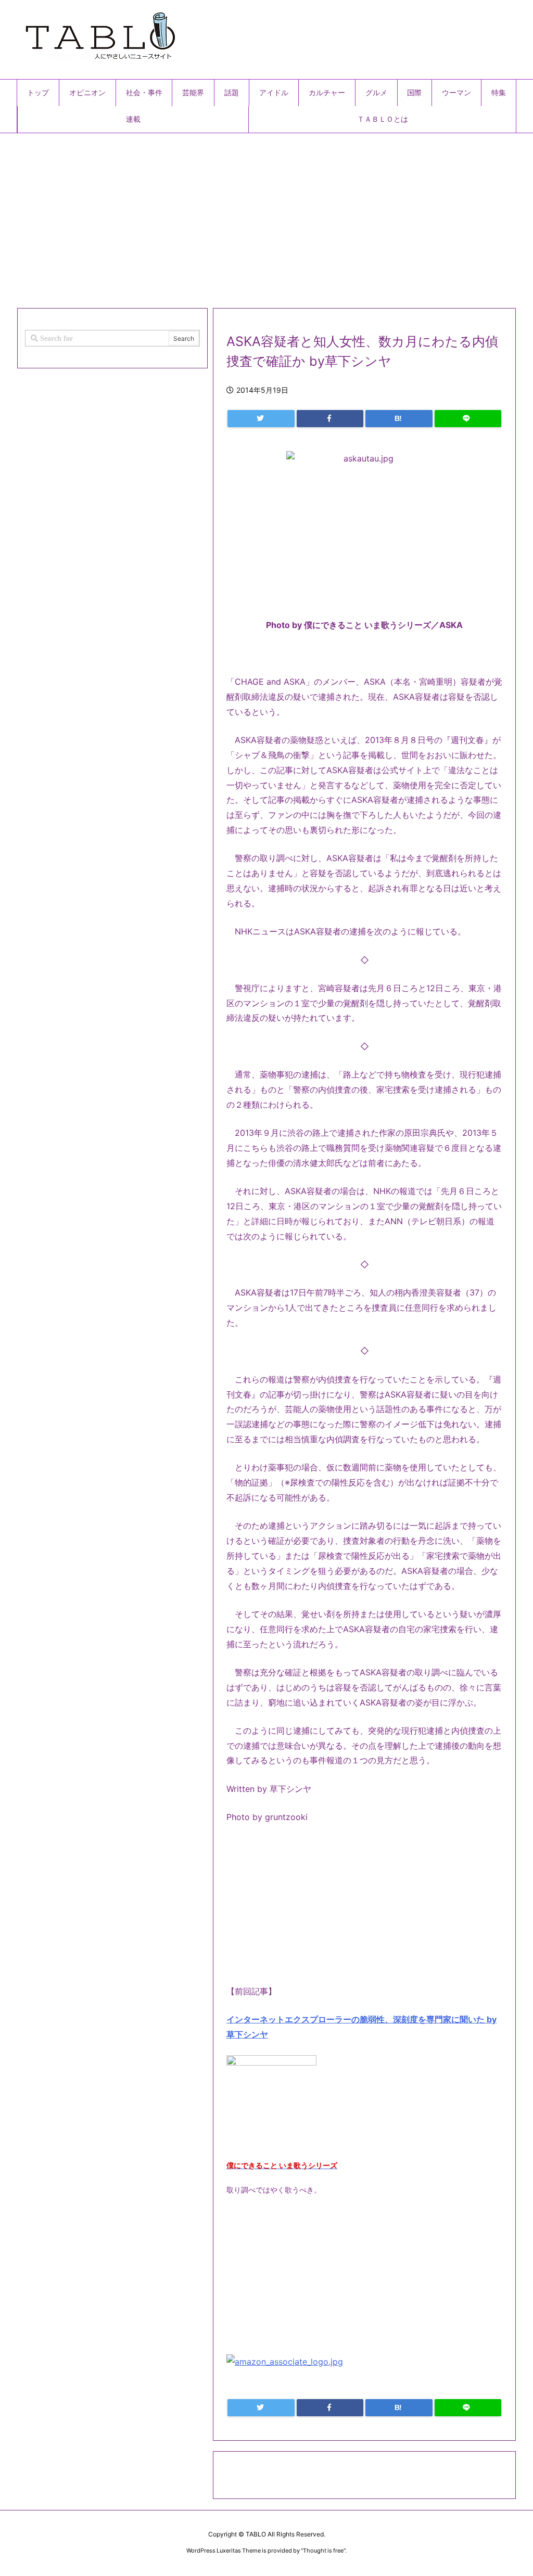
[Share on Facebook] (330, 419)
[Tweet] (261, 419)
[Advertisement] (266, 216)
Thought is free (323, 2551)
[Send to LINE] (468, 419)
